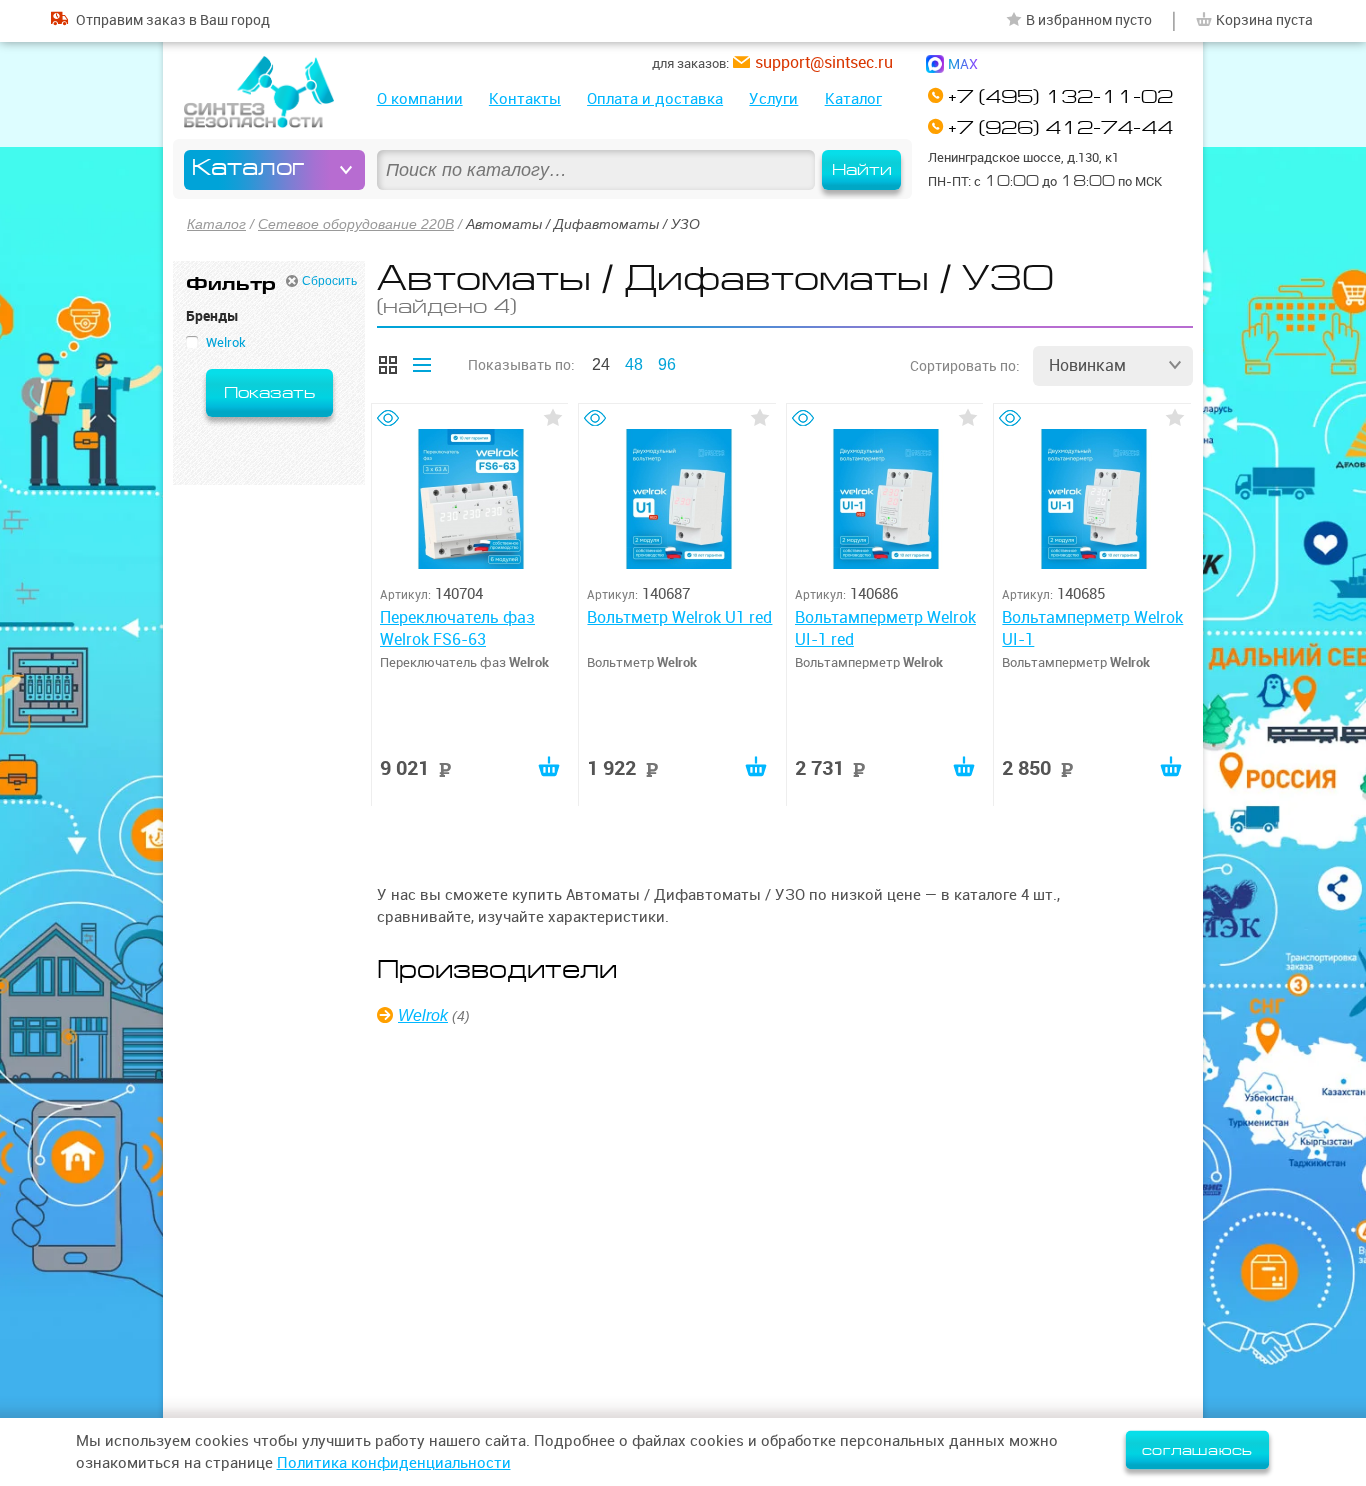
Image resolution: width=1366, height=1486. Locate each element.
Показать (269, 393)
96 (667, 364)
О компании (420, 98)
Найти (862, 170)
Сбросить (329, 281)
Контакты (525, 98)
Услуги (773, 98)
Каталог (853, 98)
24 (601, 364)
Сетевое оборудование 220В (356, 224)
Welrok (423, 1015)
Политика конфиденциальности (394, 1462)
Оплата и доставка (655, 98)
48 (634, 364)
